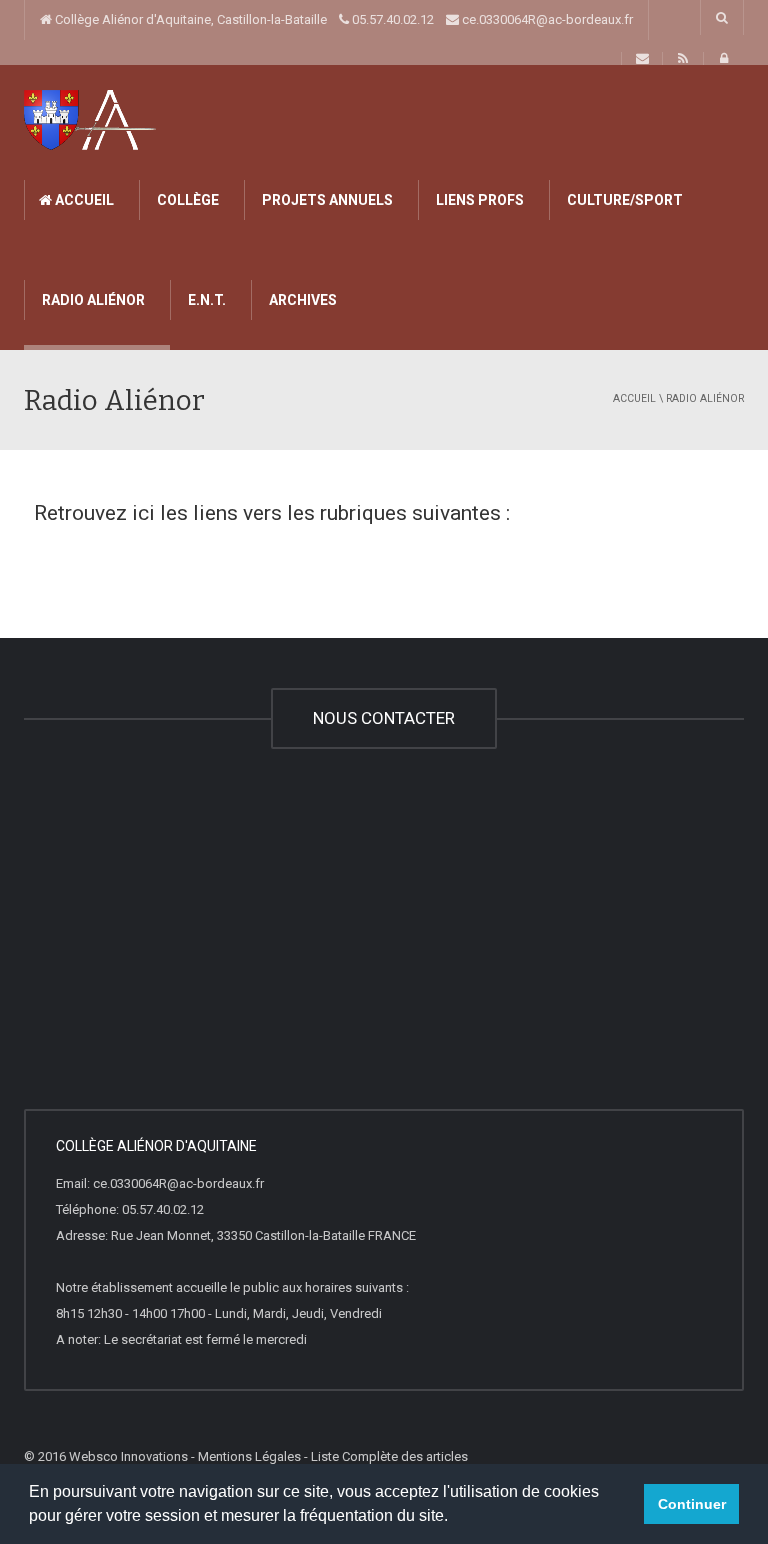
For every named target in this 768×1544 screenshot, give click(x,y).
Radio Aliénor (92, 300)
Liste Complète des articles (389, 1456)
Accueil (83, 200)
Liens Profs (478, 200)
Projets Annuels (326, 200)
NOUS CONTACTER (384, 718)
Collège (186, 200)
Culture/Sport (623, 200)
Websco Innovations (128, 1456)
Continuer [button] (692, 1504)
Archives (301, 300)
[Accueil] (92, 118)
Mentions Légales (249, 1456)
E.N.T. (205, 300)
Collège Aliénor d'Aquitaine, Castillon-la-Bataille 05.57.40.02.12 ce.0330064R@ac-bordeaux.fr (342, 19)
